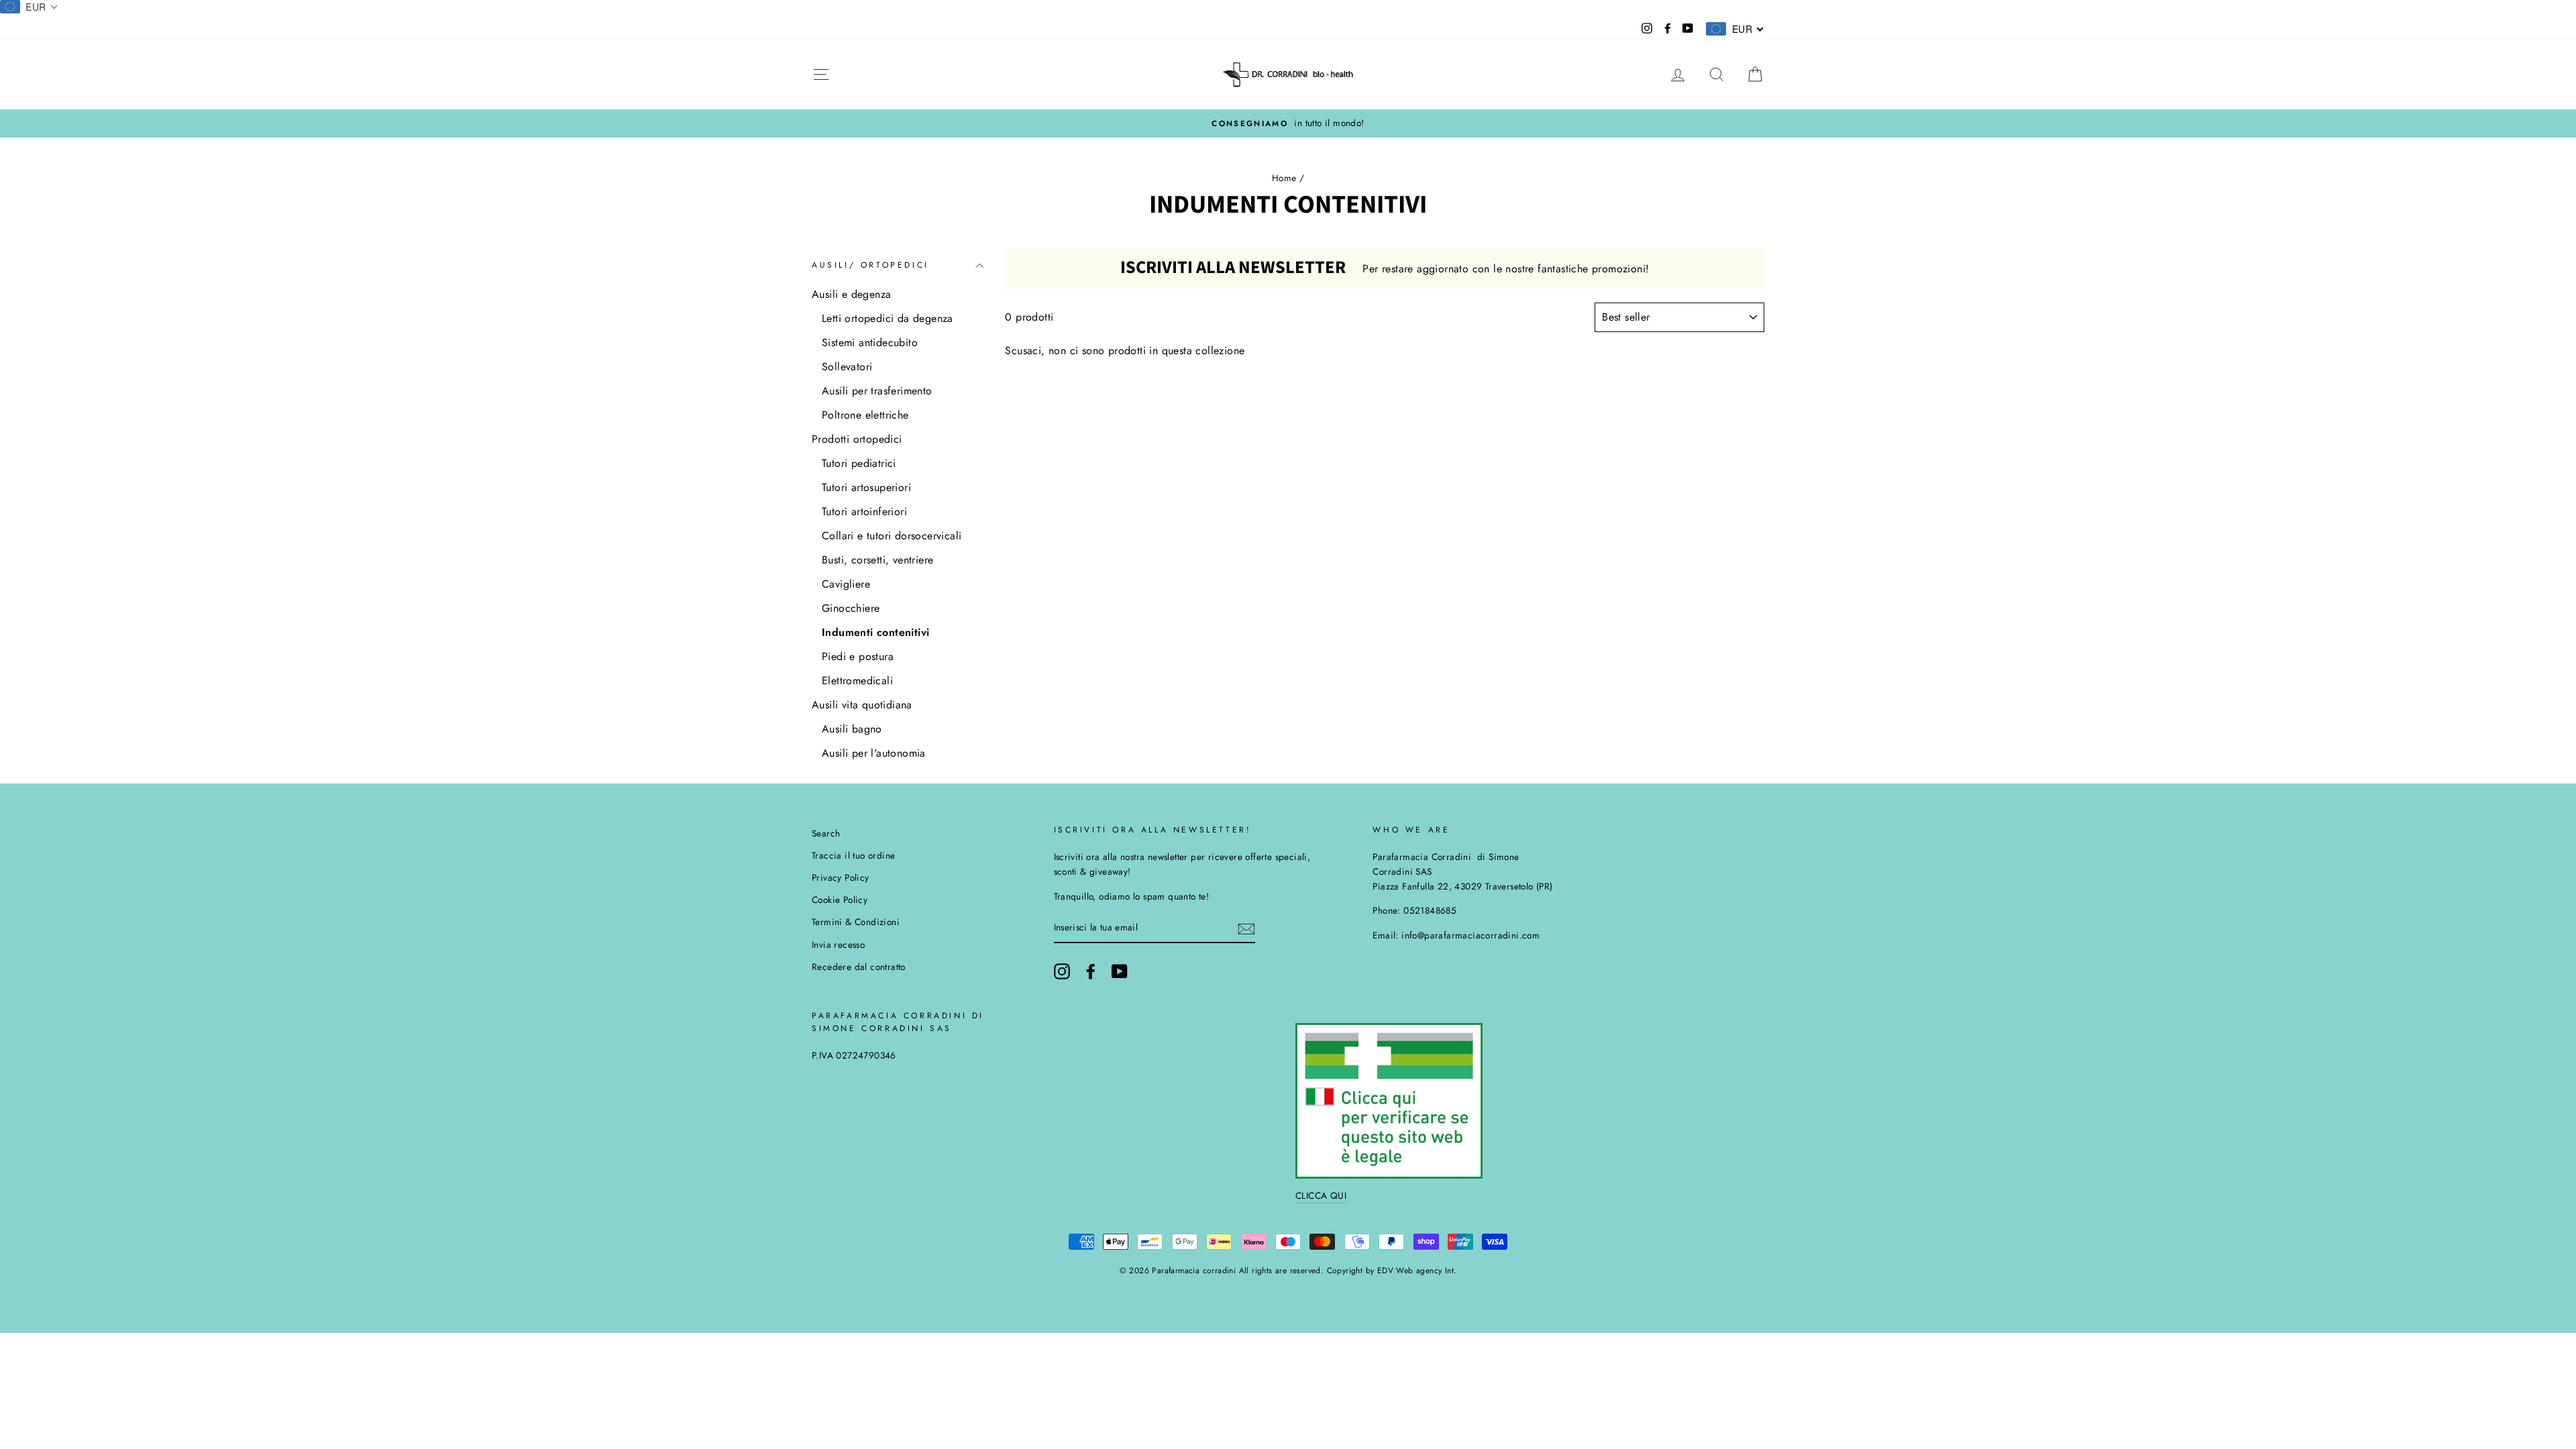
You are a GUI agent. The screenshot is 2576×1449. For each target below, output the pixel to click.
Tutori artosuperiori (866, 487)
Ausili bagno (852, 729)
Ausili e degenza (851, 294)
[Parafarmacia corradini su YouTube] (1120, 971)
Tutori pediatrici (859, 463)
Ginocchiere (851, 608)
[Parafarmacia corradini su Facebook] (1091, 971)
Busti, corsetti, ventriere (877, 560)
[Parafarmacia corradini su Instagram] (1062, 971)
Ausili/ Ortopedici (870, 265)
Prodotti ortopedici (857, 439)
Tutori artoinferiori (864, 512)
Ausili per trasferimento (877, 391)
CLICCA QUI (1321, 1195)
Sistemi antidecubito (870, 342)
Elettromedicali (857, 681)
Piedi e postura (858, 656)
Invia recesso (838, 945)
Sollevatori (847, 367)
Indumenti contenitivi (875, 632)
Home (1284, 178)
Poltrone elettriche (865, 415)
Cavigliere (846, 584)
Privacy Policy (841, 877)
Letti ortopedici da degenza (888, 318)
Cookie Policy (840, 900)
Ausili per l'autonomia (874, 753)
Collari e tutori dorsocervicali (892, 536)
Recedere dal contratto (859, 967)
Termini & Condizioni (856, 922)
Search (826, 833)
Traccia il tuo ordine (853, 855)
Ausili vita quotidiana (862, 705)
